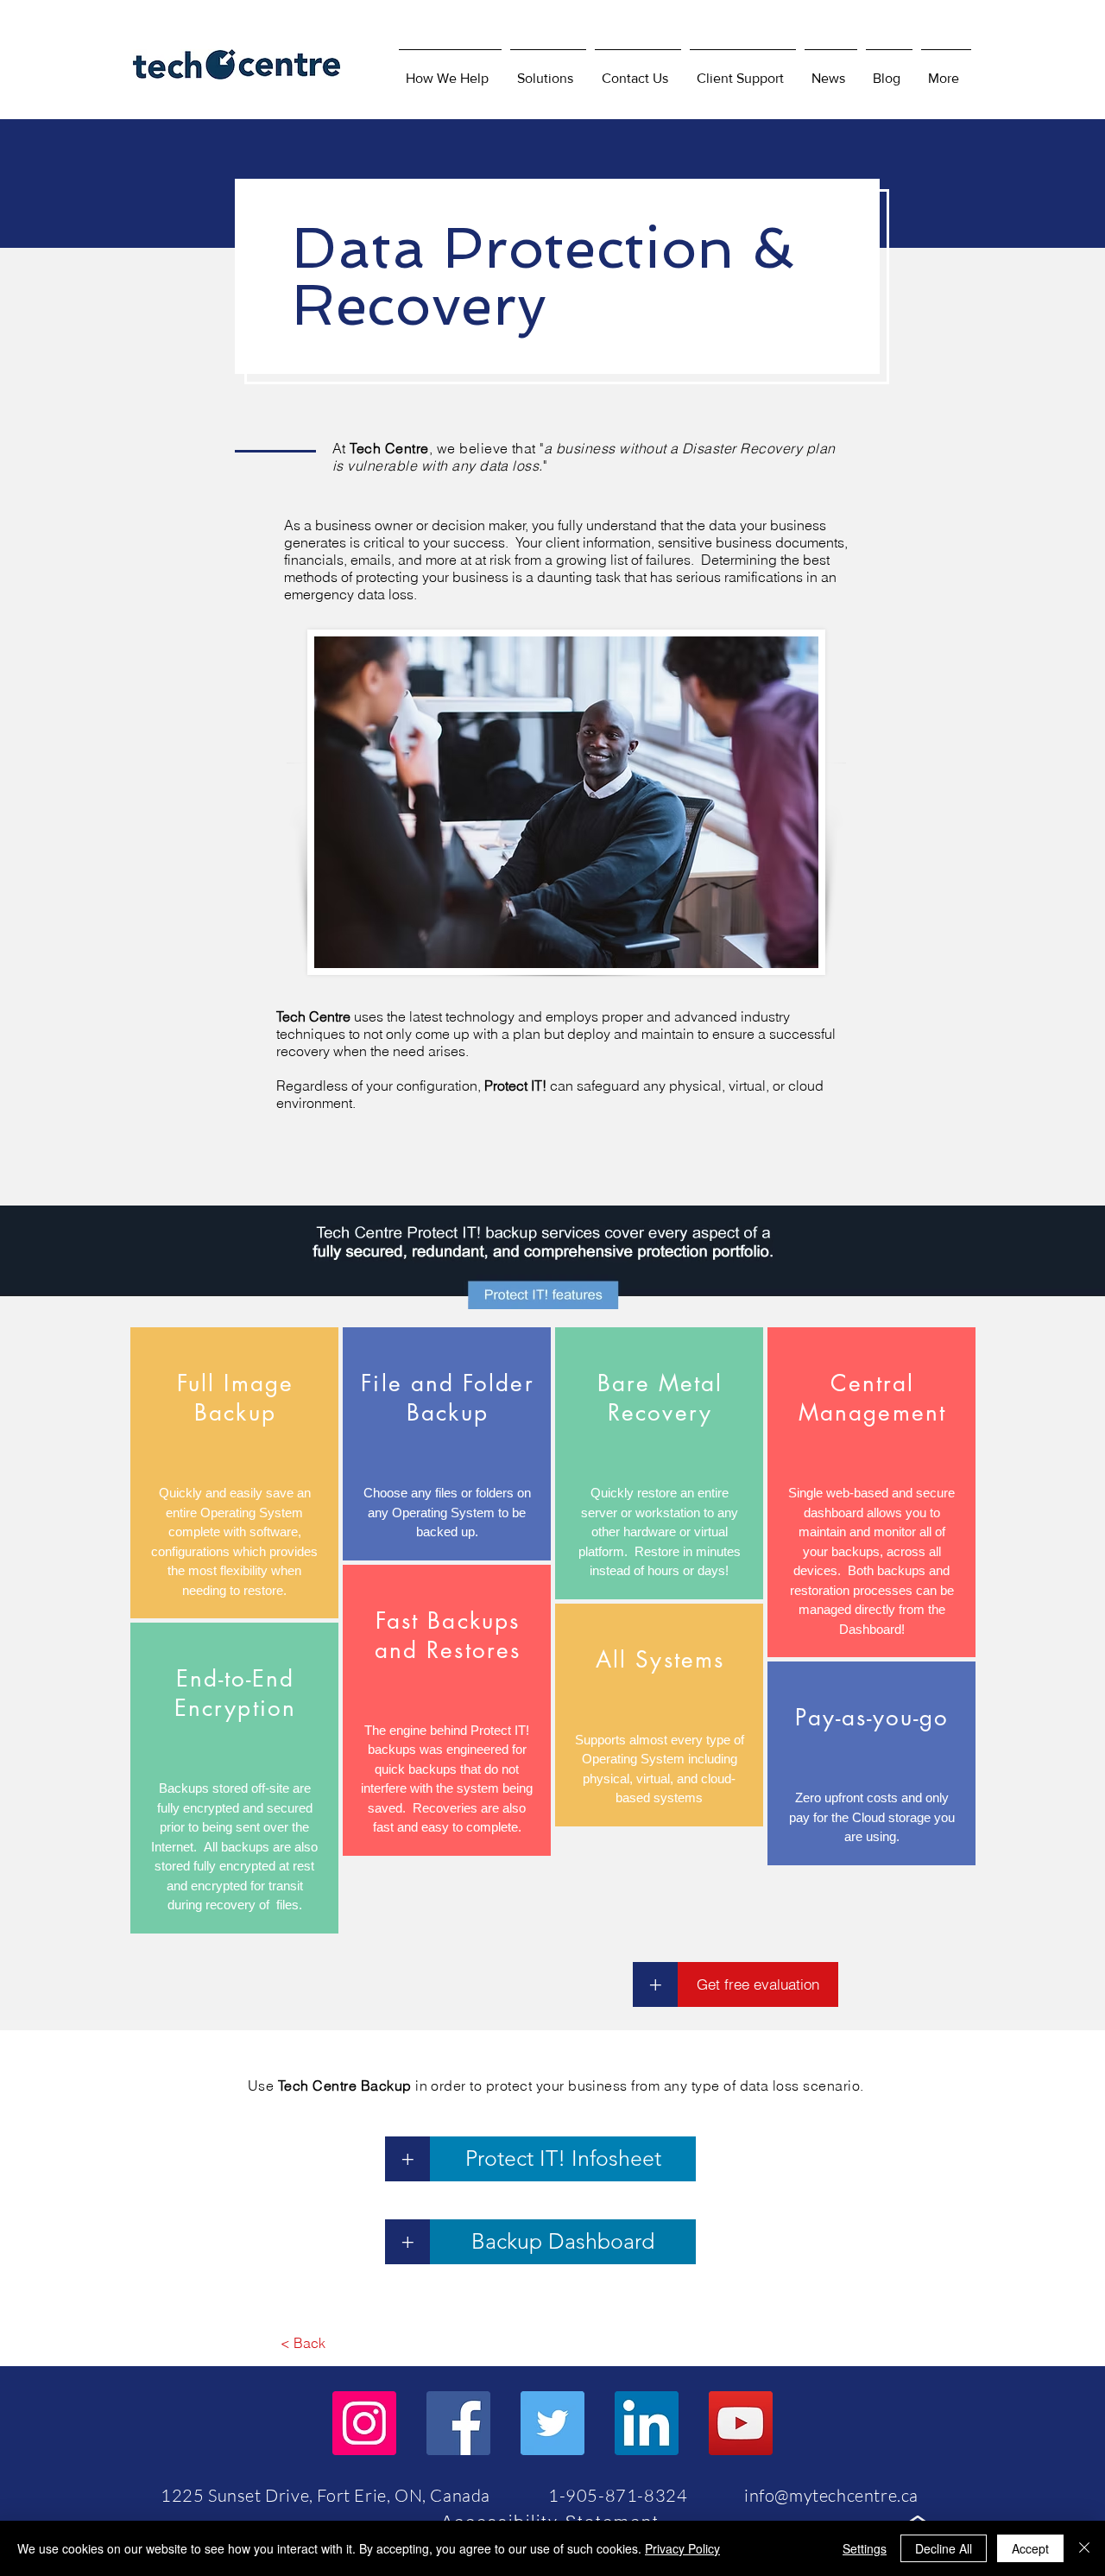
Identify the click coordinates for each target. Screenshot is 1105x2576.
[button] (548, 71)
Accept (1030, 2548)
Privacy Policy (682, 2548)
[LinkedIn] (647, 2423)
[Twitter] (552, 2423)
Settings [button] (865, 2548)
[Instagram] (364, 2423)
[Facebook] (458, 2423)
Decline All (944, 2548)
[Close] (1084, 2548)
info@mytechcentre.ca (831, 2495)
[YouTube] (741, 2423)
